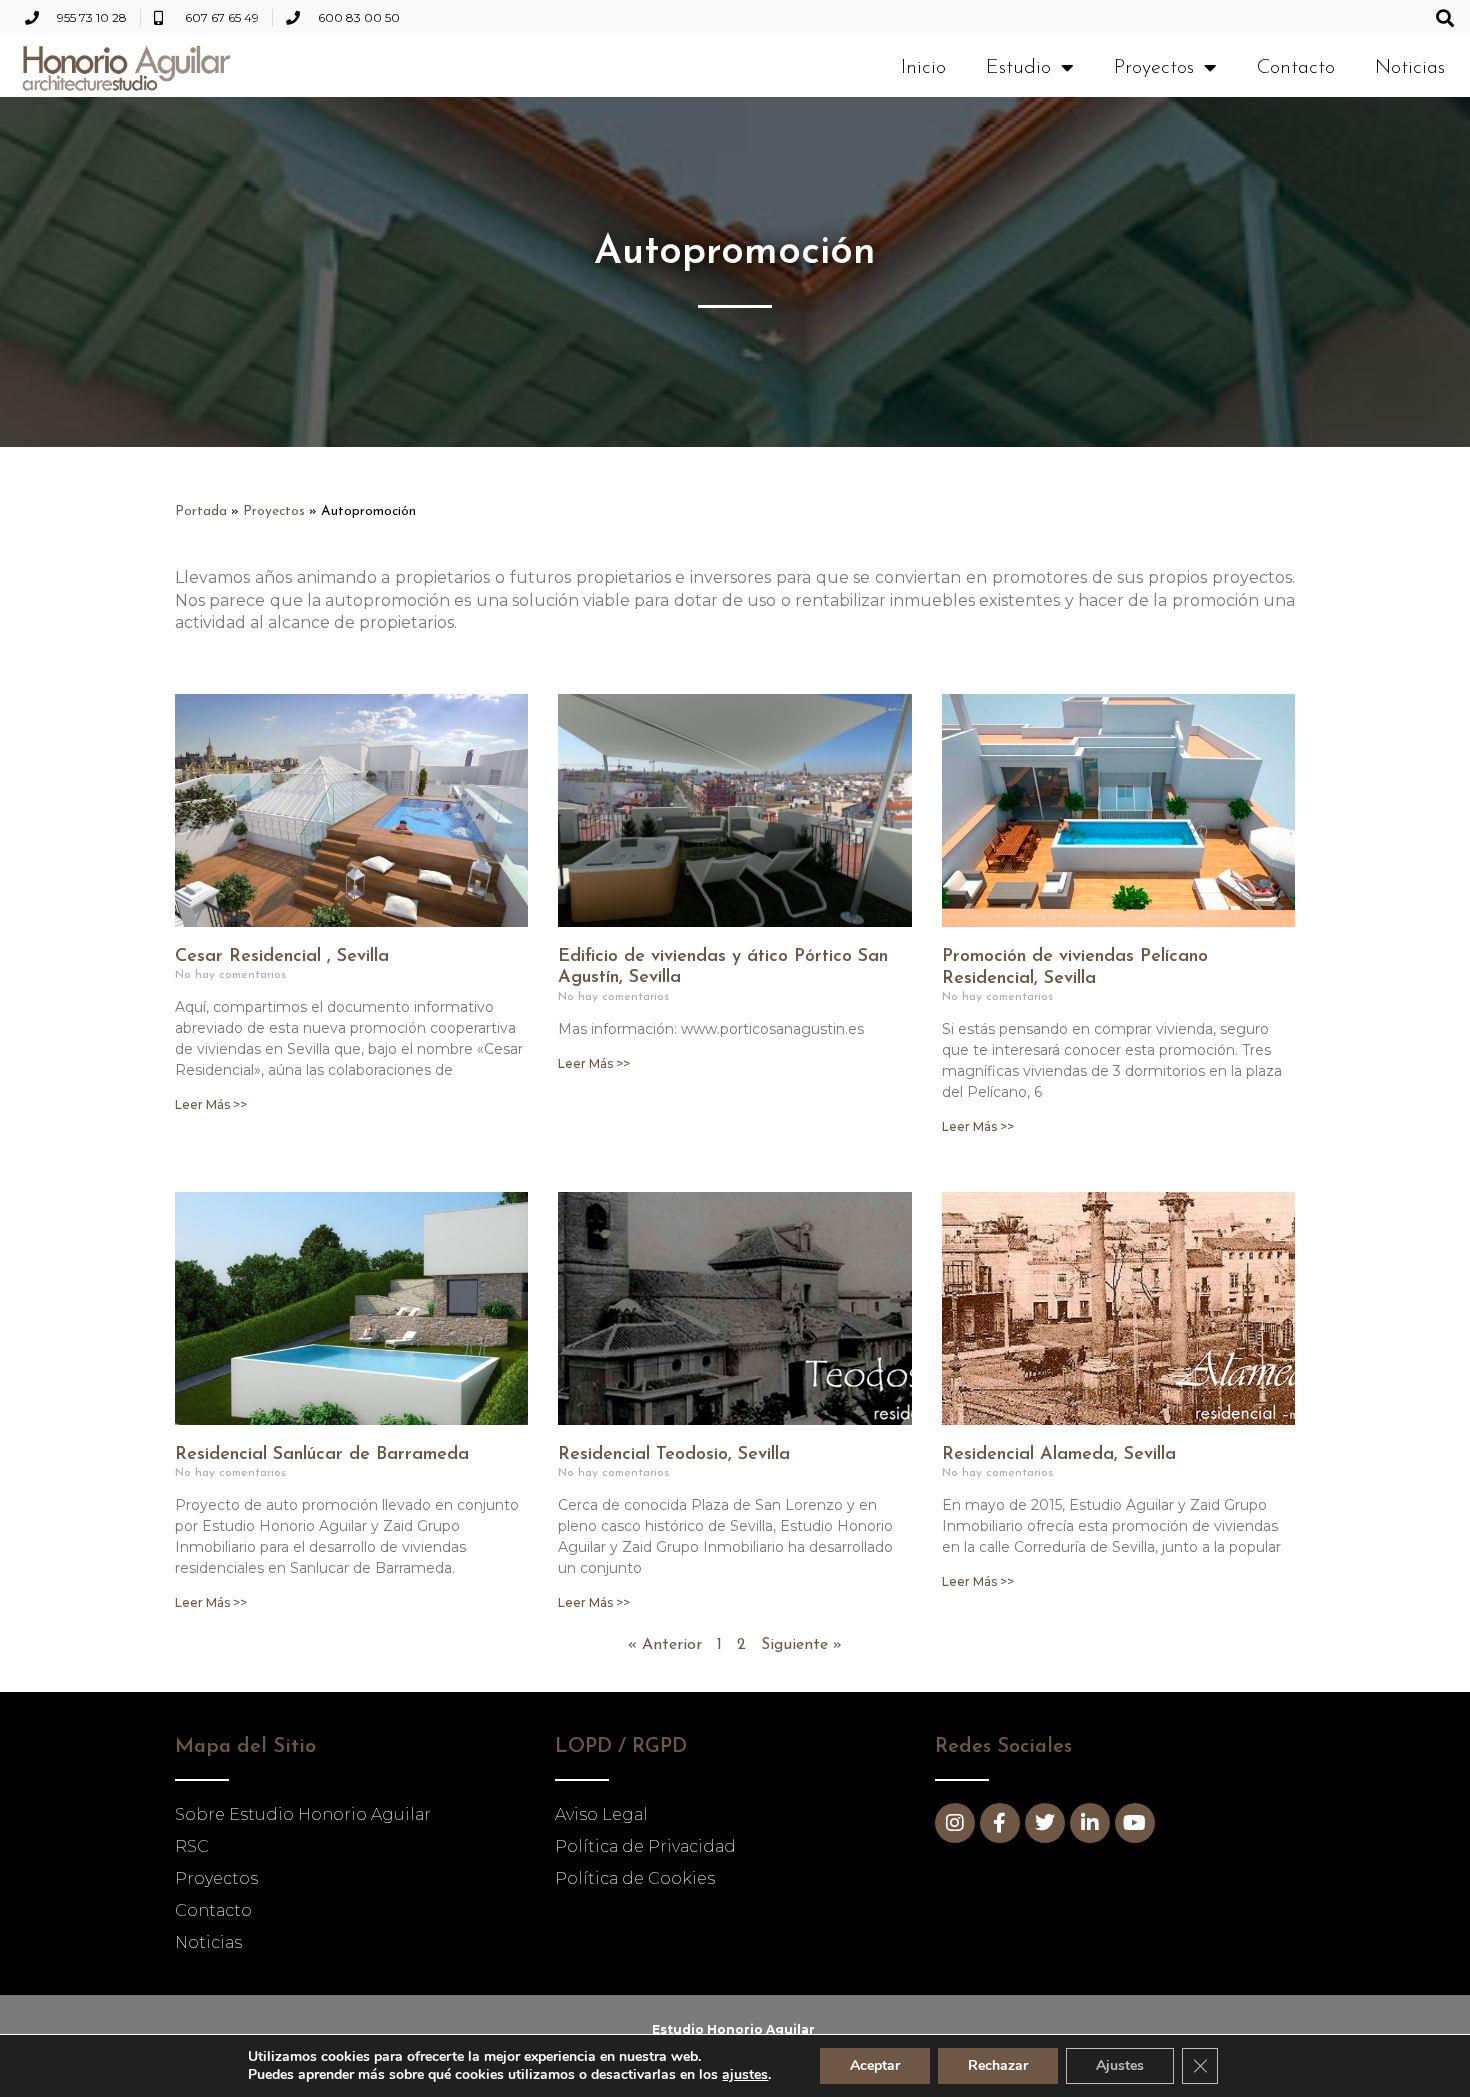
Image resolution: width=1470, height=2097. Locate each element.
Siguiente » (801, 1645)
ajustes (745, 2075)
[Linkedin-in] (1090, 1823)
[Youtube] (1135, 1823)
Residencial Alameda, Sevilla (1059, 1455)
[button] (1444, 17)
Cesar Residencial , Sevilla (282, 957)
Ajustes (1120, 2065)
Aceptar (875, 2065)
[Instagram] (955, 1823)
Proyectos (1154, 68)
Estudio (1018, 68)
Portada (201, 511)
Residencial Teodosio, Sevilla (674, 1455)
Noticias (1410, 68)
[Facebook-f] (1000, 1823)
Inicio (923, 68)
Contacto (1296, 68)
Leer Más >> (211, 1104)
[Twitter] (1045, 1823)
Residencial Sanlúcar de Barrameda (322, 1455)
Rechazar (998, 2065)
